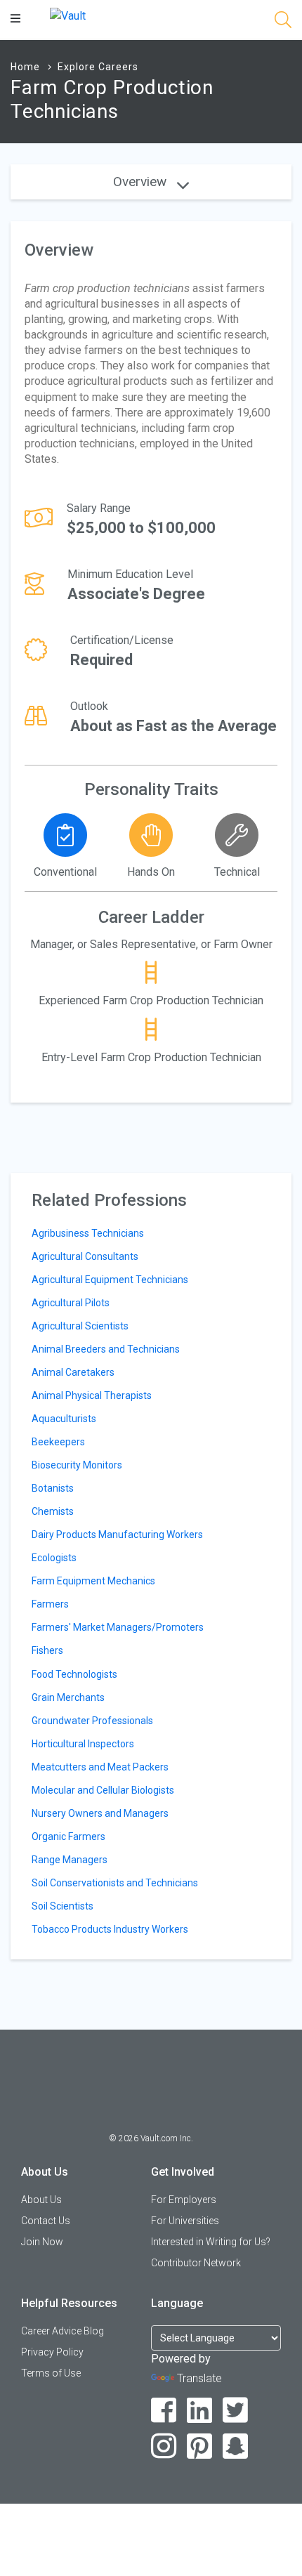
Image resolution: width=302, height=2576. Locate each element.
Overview (142, 182)
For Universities (185, 2221)
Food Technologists (74, 1674)
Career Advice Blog (63, 2331)
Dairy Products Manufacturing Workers (117, 1535)
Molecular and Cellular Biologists (103, 1790)
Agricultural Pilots (71, 1303)
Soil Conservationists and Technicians (115, 1883)
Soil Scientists (63, 1906)
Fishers (47, 1650)
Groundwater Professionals (92, 1721)
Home (25, 67)
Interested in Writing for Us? (211, 2242)
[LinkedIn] (200, 2411)
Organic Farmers (68, 1836)
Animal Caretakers (73, 1372)
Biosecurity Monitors (77, 1465)
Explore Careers (98, 67)
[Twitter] (236, 2411)
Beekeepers (58, 1442)
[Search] (283, 22)
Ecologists (54, 1558)
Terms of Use (51, 2373)
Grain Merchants (68, 1697)
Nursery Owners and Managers (100, 1813)
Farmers (50, 1604)
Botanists (53, 1488)
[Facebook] (164, 2411)
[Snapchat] (236, 2446)
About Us (41, 2200)
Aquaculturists (64, 1419)
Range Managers (70, 1860)
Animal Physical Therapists (92, 1395)
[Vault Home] (68, 15)
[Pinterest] (200, 2446)
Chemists (53, 1511)
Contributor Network (196, 2263)
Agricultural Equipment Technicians (110, 1280)
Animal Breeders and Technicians (106, 1349)
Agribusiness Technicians (88, 1233)
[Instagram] (164, 2446)
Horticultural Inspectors (83, 1744)
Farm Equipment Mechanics (93, 1581)
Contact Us (46, 2221)
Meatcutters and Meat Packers (100, 1767)
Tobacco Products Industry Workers (110, 1929)
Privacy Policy (52, 2352)
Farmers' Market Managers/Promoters (118, 1627)
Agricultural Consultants (85, 1256)
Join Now (42, 2242)
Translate (199, 2378)
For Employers (184, 2200)
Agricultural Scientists (80, 1326)
